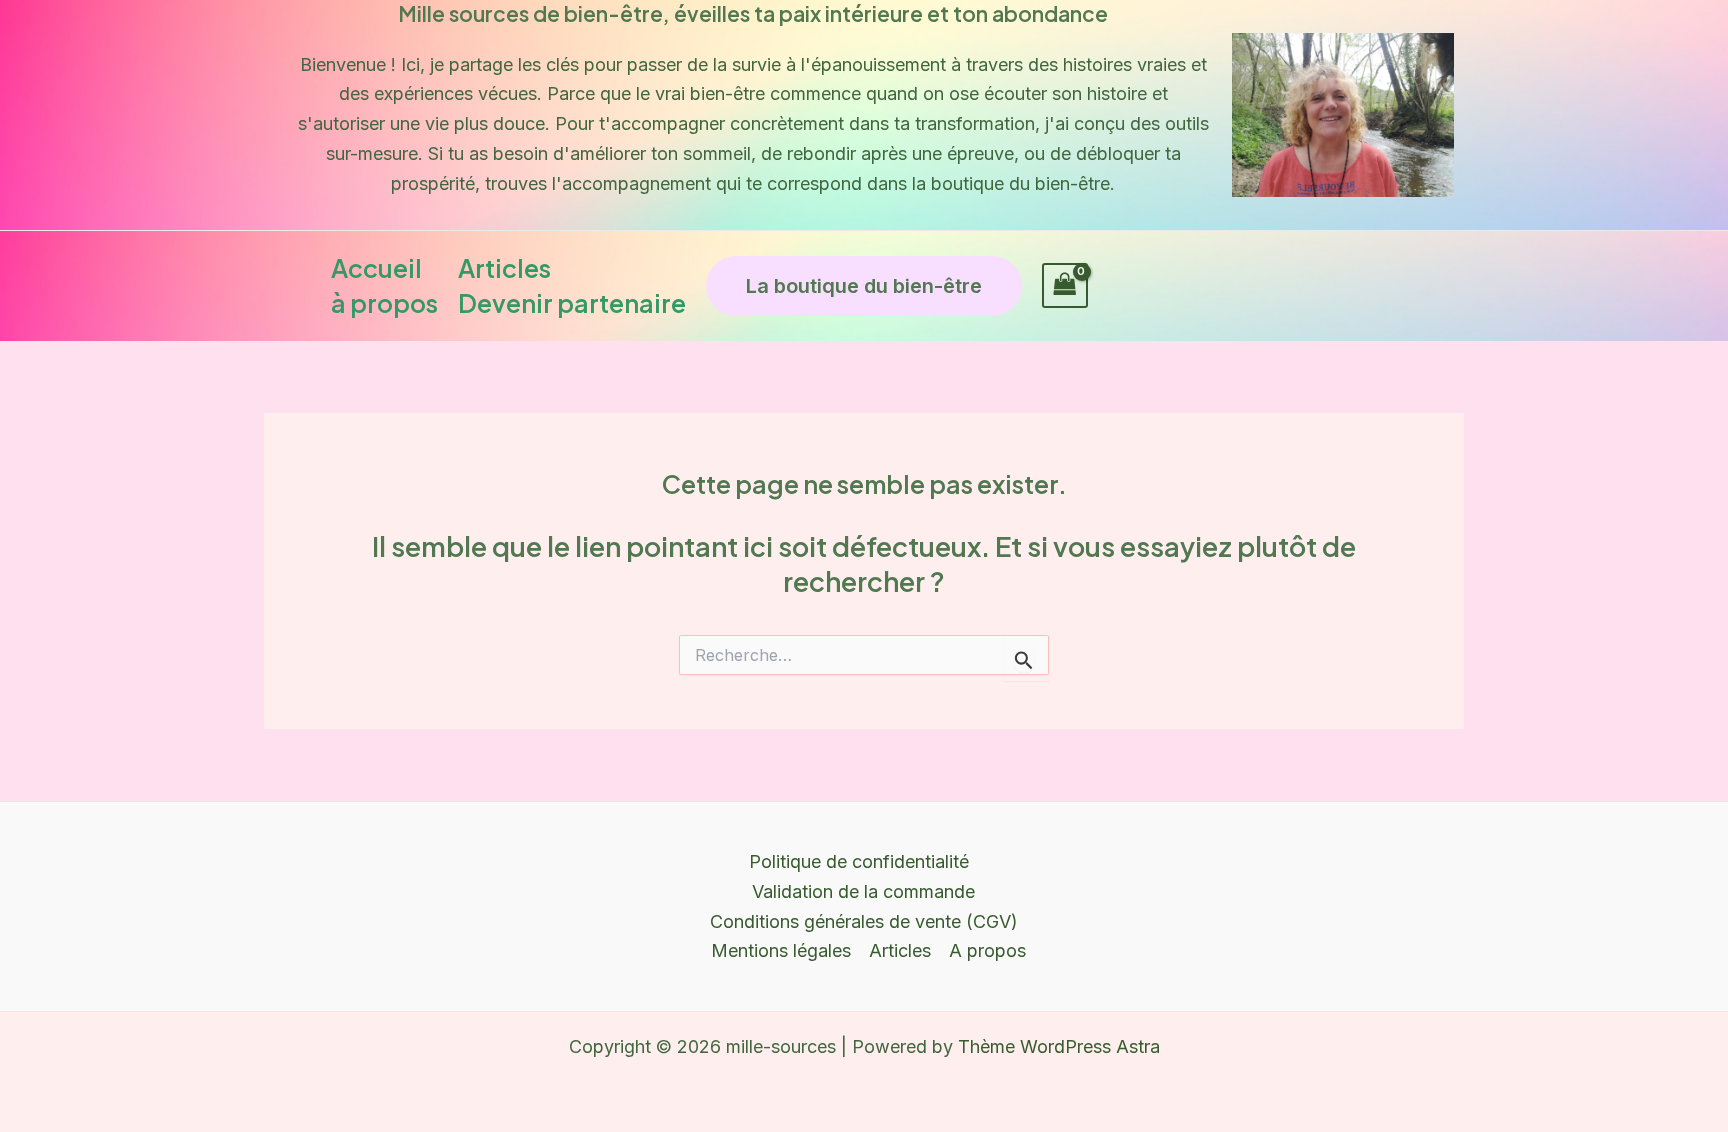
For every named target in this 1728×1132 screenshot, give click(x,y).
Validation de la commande (863, 891)
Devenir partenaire (572, 303)
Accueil (376, 268)
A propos (987, 950)
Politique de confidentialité (859, 861)
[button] (864, 286)
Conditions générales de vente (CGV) (864, 921)
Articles (504, 268)
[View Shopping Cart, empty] (1065, 285)
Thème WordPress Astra (1059, 1046)
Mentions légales (781, 950)
